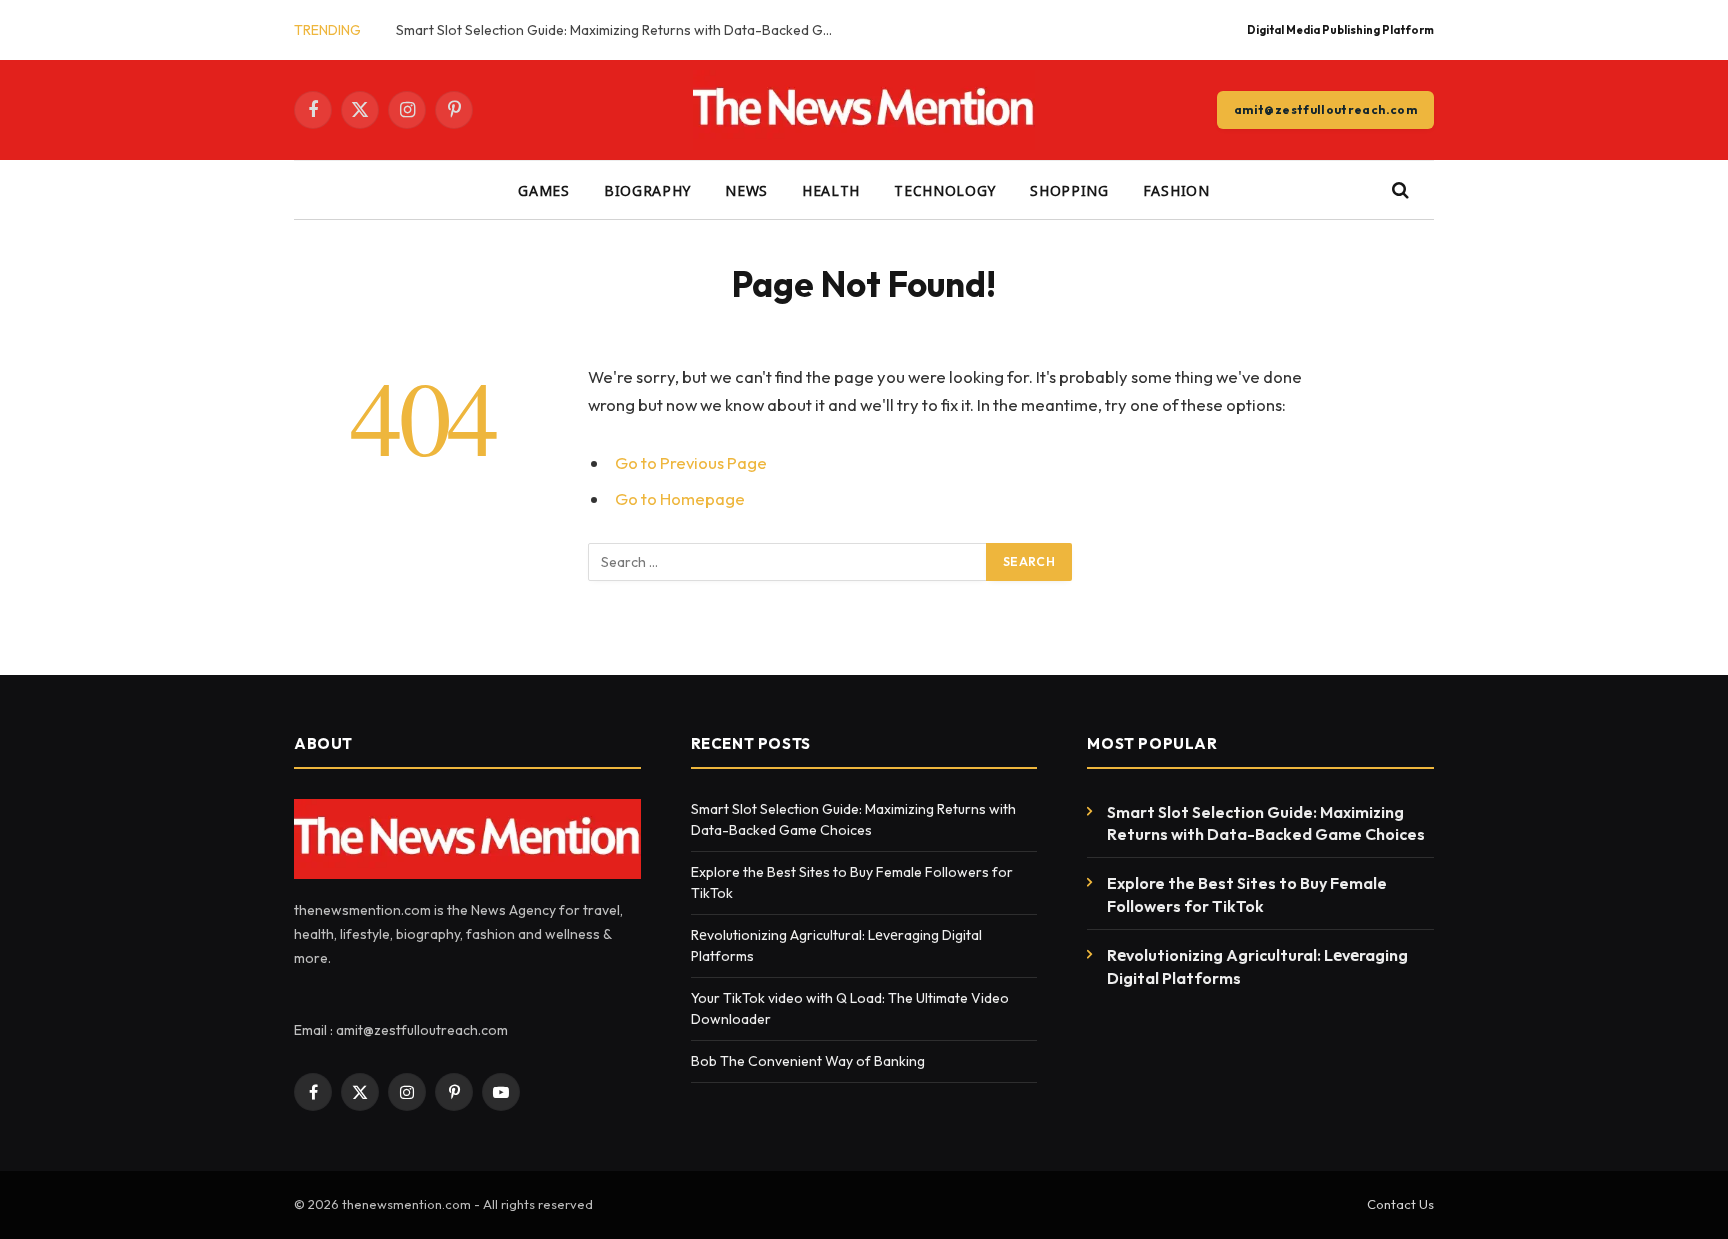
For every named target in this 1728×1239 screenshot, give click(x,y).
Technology (945, 190)
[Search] (1398, 190)
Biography (647, 190)
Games (544, 190)
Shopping (1069, 190)
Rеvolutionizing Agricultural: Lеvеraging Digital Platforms (1257, 966)
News (746, 190)
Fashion (1176, 190)
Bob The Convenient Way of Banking (809, 1061)
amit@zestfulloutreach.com (1325, 109)
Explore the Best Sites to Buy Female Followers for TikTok (1247, 894)
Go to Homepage (680, 498)
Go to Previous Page (691, 462)
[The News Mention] (864, 110)
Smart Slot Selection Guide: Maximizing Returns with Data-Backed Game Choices (621, 30)
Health (831, 190)
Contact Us (1400, 1204)
